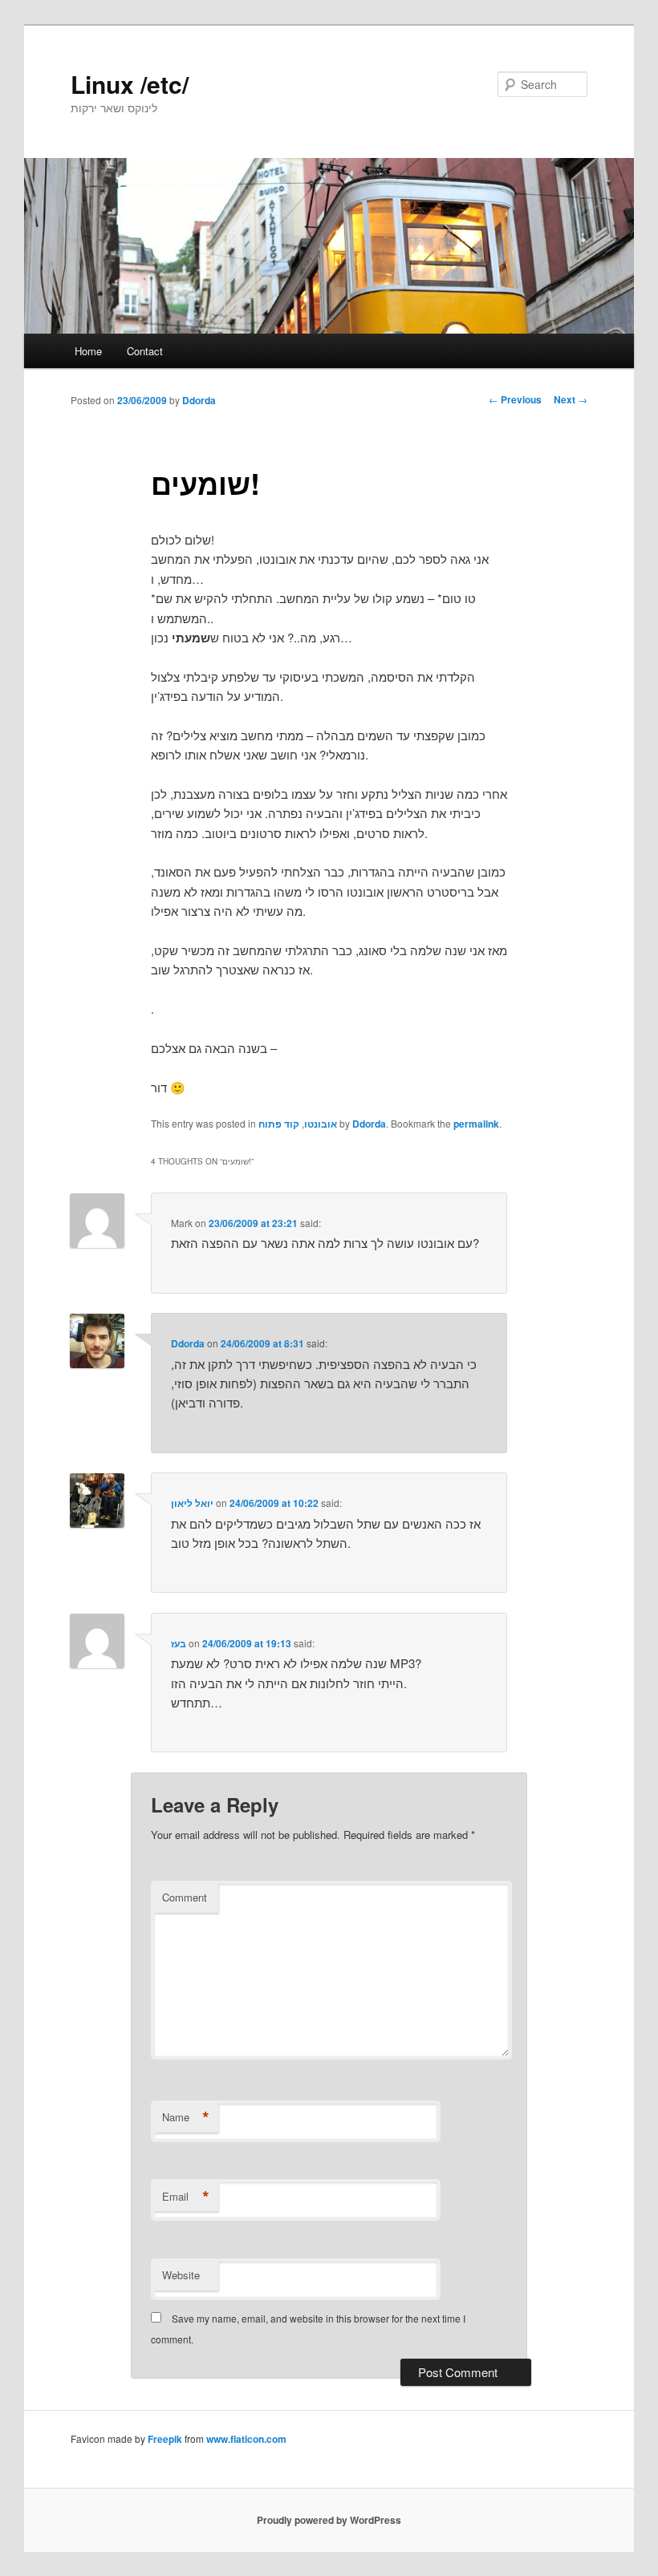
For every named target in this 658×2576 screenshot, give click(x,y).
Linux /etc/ (130, 84)
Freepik (165, 2439)
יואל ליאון (192, 1503)
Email (186, 2197)
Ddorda (199, 400)
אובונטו (321, 1124)
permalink (476, 1124)
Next (571, 399)
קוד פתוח (279, 1124)
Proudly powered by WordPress (329, 2520)
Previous (515, 399)
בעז (179, 1643)
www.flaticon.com (246, 2439)
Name (186, 2117)
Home (88, 351)
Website (181, 2275)
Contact (145, 351)
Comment (185, 1897)
